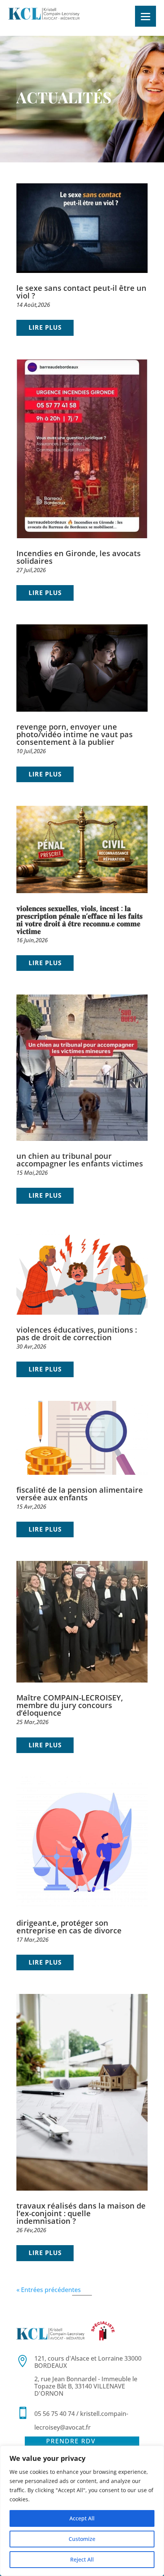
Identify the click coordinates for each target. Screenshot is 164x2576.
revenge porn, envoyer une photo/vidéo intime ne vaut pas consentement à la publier (75, 734)
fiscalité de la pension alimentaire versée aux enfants (80, 1494)
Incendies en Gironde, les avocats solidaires (79, 557)
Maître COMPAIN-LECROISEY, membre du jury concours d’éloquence (70, 1705)
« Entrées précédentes (49, 2290)
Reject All (82, 2559)
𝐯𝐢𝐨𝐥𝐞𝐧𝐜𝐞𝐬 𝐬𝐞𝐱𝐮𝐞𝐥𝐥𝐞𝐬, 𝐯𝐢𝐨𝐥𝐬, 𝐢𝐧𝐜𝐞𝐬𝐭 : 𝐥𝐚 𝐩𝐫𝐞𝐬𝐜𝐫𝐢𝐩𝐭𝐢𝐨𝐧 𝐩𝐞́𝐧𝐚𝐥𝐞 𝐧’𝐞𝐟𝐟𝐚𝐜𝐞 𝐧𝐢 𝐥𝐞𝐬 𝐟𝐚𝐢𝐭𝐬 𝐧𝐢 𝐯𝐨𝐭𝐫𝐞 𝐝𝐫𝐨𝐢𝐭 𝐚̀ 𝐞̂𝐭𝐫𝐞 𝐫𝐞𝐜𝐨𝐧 (80, 920)
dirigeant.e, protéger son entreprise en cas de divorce (69, 1927)
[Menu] (146, 16)
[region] (82, 2511)
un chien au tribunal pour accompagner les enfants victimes (80, 1160)
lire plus (45, 327)
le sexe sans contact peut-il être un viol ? (81, 292)
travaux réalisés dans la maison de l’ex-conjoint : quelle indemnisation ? (81, 2213)
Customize (82, 2539)
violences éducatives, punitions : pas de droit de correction (77, 1334)
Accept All (82, 2518)
